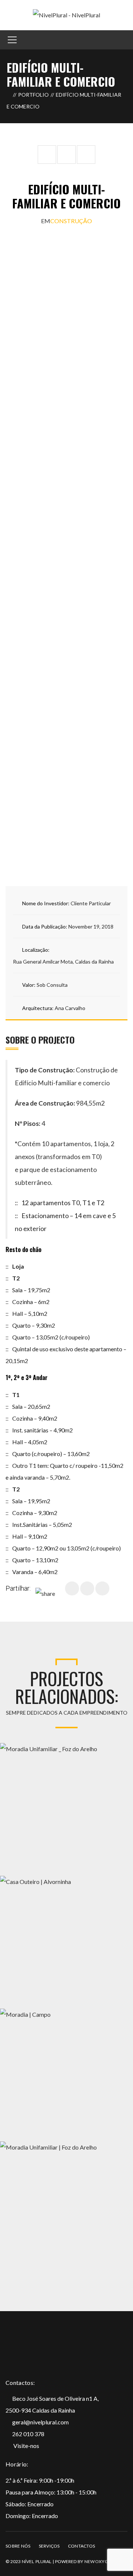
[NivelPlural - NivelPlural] (66, 14)
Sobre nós (18, 2546)
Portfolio (33, 95)
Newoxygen (99, 2561)
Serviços (49, 2546)
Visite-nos (26, 2446)
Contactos (82, 2546)
